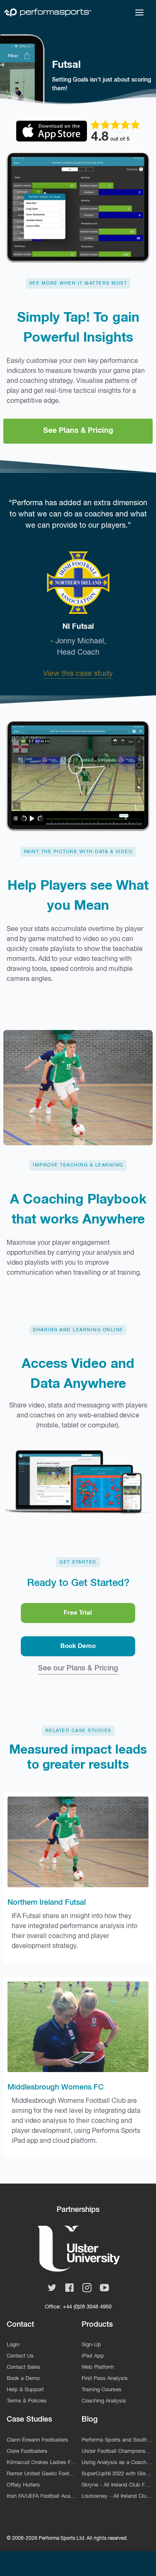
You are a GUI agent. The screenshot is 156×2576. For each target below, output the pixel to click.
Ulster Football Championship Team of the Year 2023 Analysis (117, 2451)
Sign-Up (91, 2345)
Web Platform (98, 2367)
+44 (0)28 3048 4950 (87, 2307)
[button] (139, 12)
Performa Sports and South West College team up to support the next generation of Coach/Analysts (117, 2440)
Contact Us (20, 2356)
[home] (48, 12)
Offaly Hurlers (23, 2485)
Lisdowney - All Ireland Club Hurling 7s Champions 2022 (117, 2496)
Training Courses (102, 2390)
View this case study (78, 674)
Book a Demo (23, 2379)
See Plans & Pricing (78, 431)
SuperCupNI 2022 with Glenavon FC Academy (117, 2474)
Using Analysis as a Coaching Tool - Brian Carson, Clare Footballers (117, 2463)
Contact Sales (24, 2367)
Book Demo (78, 1646)
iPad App (93, 2356)
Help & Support (25, 2390)
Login (13, 2345)
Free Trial (78, 1613)
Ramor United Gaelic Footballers (42, 2474)
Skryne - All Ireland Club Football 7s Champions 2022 (117, 2485)
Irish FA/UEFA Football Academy (42, 2496)
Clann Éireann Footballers (37, 2440)
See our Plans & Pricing (78, 1668)
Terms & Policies (27, 2401)
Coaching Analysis (104, 2401)
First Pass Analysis (105, 2379)
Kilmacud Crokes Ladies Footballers (42, 2463)
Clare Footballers (27, 2451)
